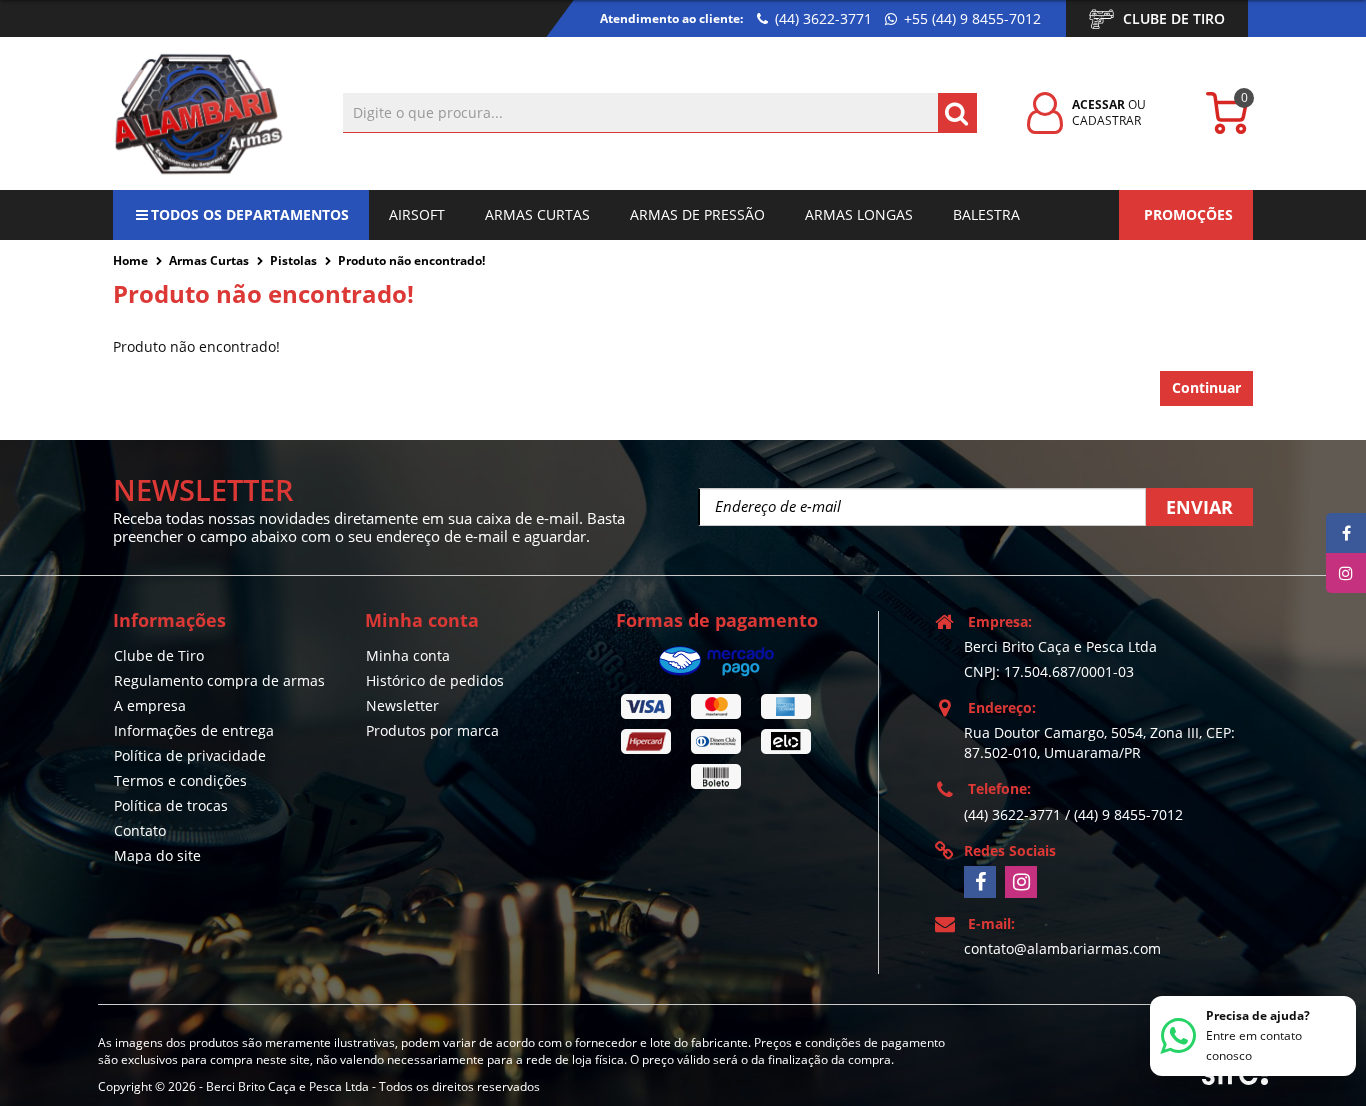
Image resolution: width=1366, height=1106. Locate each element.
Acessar (1098, 104)
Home (130, 260)
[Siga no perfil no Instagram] (1021, 882)
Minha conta (408, 655)
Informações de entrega (194, 730)
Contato (140, 830)
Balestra (986, 214)
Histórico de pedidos (435, 680)
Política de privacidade (190, 755)
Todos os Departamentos (250, 214)
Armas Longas (859, 214)
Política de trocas (171, 805)
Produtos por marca (432, 730)
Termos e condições (180, 780)
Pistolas (293, 260)
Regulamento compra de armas (219, 680)
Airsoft (417, 214)
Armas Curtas (537, 214)
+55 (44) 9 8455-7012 (970, 18)
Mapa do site (157, 855)
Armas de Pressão (697, 214)
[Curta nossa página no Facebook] (980, 882)
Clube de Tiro (1174, 18)
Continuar (1206, 387)
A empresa (150, 705)
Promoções (1188, 214)
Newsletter (402, 705)
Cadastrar (1106, 120)
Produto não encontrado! (411, 260)
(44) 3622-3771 (821, 18)
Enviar (1199, 507)
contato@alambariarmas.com (1062, 948)
